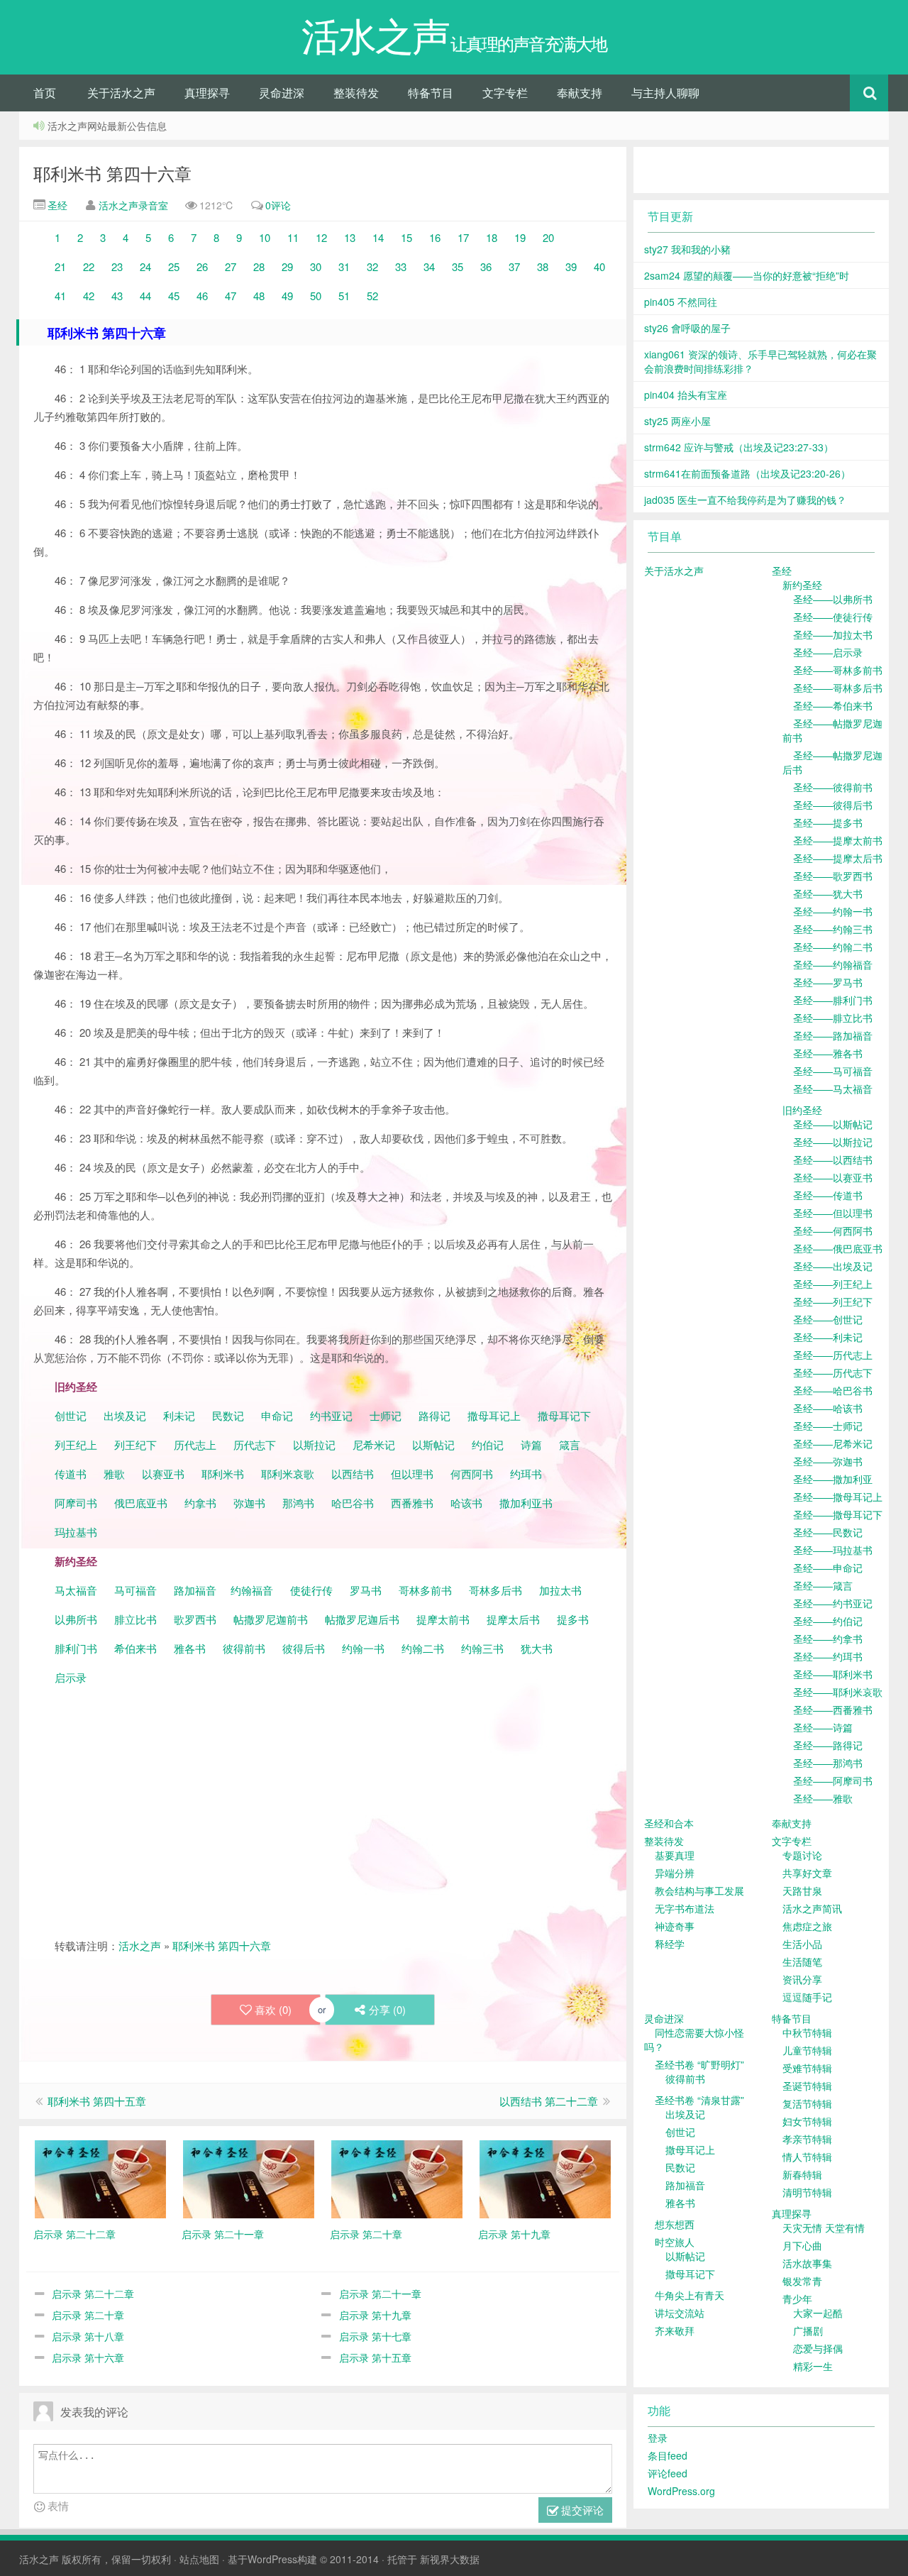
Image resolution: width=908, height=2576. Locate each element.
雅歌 (114, 1474)
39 (571, 266)
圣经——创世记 (828, 1319)
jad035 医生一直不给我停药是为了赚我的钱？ (745, 500)
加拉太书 (560, 1590)
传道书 (72, 1474)
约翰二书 (423, 1648)
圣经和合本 (669, 1823)
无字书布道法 (685, 1908)
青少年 (797, 2299)
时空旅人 (675, 2242)
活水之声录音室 (133, 205)
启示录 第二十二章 (93, 2294)
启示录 (71, 1677)
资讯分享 (802, 1979)
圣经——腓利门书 (833, 1000)
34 (429, 266)
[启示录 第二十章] (397, 2177)
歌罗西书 (195, 1619)
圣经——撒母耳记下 (838, 1514)
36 (486, 266)
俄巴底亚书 (141, 1503)
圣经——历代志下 (833, 1372)
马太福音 (76, 1590)
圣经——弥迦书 (828, 1461)
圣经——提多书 (828, 822)
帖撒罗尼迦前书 (272, 1619)
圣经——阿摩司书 (833, 1780)
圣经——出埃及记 (833, 1266)
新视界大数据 (450, 2559)
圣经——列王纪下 (833, 1301)
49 (287, 296)
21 (60, 266)
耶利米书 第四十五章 (97, 2101)
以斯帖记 (433, 1444)
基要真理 (675, 1855)
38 (543, 266)
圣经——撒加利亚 (833, 1479)
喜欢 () (273, 2009)
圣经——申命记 (828, 1568)
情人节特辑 (807, 2157)
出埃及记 (123, 1415)
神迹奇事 (675, 1926)
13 (350, 237)
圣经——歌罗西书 (833, 876)
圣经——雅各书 (828, 1053)
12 (321, 237)
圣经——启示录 (828, 652)
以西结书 (353, 1474)
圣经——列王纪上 (833, 1284)
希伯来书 (135, 1648)
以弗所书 (76, 1619)
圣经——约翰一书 (833, 911)
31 (344, 266)
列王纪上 (76, 1444)
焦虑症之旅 (807, 1926)
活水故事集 (807, 2263)
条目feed (668, 2455)
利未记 (181, 1415)
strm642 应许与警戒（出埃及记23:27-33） (739, 447)
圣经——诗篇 (823, 1727)
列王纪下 (135, 1444)
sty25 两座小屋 (677, 421)
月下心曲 (802, 2245)
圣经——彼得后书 (833, 805)
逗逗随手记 (807, 1997)
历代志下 (255, 1444)
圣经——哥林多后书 (838, 688)
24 (145, 266)
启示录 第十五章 (375, 2357)
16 (435, 237)
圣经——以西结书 (833, 1160)
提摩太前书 (443, 1619)
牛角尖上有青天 (690, 2295)
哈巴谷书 (353, 1503)
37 (514, 266)
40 (599, 266)
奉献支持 (580, 93)
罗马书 (366, 1590)
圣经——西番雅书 (833, 1710)
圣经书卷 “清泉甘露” (699, 2100)
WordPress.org (681, 2491)
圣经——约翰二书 (833, 947)
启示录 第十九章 (375, 2315)
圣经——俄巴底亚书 (838, 1248)
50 (316, 296)
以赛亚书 (163, 1474)
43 (117, 296)
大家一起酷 (818, 2313)
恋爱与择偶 (818, 2348)
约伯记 (488, 1444)
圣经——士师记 (828, 1426)
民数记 (229, 1415)
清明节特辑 (807, 2192)
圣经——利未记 (828, 1337)
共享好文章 (807, 1873)
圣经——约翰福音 (833, 964)
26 (202, 266)
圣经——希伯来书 (833, 705)
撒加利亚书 (526, 1503)
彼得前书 (244, 1648)
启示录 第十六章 (88, 2357)
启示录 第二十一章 (380, 2294)
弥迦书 (249, 1503)
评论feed (668, 2473)
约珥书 (526, 1474)
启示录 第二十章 (88, 2315)
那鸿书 (298, 1503)
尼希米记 (372, 1444)
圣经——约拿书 (828, 1639)
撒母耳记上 (494, 1415)
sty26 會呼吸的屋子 (687, 328)
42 (89, 296)
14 (378, 237)
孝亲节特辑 (807, 2139)
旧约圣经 (802, 1110)
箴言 (570, 1444)
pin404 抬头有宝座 (686, 395)
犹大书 (537, 1648)
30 (316, 266)
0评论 (278, 205)
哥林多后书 (495, 1590)
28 (259, 266)
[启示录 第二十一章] (249, 2177)
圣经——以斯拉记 (833, 1142)
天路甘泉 (802, 1890)
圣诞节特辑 (807, 2086)
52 (372, 296)
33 (401, 266)
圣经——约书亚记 (833, 1603)
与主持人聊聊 (665, 93)
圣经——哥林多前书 (838, 670)
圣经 (56, 205)
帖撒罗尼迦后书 (362, 1619)
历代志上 (195, 1444)
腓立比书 (135, 1619)
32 (372, 266)
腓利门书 (76, 1648)
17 (463, 237)
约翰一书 (363, 1648)
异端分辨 (675, 1873)
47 (231, 296)
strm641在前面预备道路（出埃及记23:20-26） (747, 473)
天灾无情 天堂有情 (824, 2228)
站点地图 (199, 2559)
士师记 (384, 1415)
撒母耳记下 (564, 1415)
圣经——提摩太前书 (838, 840)
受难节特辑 (807, 2068)
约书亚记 (331, 1415)
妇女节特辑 (807, 2121)
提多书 (573, 1619)
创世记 (71, 1415)
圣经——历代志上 (833, 1355)
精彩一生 (813, 2366)
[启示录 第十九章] (545, 2177)
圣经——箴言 (823, 1585)
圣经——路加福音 (833, 1035)
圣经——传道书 (828, 1195)
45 (174, 296)
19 (520, 237)
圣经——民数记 (828, 1532)
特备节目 (431, 93)
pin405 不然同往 (681, 302)
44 (145, 296)
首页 (45, 93)
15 (406, 237)
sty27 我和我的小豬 (687, 249)
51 (344, 296)
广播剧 (808, 2330)
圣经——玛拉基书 (833, 1550)
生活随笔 (802, 1961)
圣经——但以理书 (833, 1213)
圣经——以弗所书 (833, 599)
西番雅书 (412, 1503)
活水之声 (140, 1945)
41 (60, 296)
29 (287, 266)
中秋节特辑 (807, 2032)
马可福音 (135, 1590)
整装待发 (356, 93)
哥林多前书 (425, 1590)
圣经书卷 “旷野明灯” (699, 2064)
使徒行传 (311, 1590)
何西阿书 (472, 1474)
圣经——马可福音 (833, 1071)
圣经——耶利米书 (833, 1674)
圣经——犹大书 (828, 893)
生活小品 (802, 1944)
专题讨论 (802, 1855)
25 (174, 266)
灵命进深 (282, 93)
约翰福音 (252, 1590)
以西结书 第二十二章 (549, 2101)
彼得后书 (304, 1648)
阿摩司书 (76, 1503)
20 (548, 237)
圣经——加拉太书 (833, 634)
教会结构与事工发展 (699, 1890)
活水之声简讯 (812, 1908)
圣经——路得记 (828, 1745)
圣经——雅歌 (823, 1798)
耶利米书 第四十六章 (112, 173)
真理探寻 (207, 93)
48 (259, 296)
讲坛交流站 (680, 2313)
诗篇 (531, 1444)
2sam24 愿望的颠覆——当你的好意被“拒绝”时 (747, 275)
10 (265, 237)
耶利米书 (223, 1474)
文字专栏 (505, 93)
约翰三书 (482, 1648)
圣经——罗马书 (828, 982)
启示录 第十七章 (375, 2336)
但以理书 (412, 1474)
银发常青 (802, 2281)
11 (293, 237)
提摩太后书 (513, 1619)
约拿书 (200, 1503)
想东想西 (675, 2224)
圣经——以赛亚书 (833, 1177)
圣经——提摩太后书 (838, 858)
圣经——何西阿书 (833, 1231)
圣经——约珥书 (828, 1656)
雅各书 (190, 1648)
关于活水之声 (121, 93)
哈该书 (466, 1503)
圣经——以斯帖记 (833, 1124)
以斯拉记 (314, 1444)
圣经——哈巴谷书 (833, 1390)
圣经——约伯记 (828, 1621)
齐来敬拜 (675, 2330)
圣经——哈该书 (828, 1408)
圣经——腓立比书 (833, 1018)
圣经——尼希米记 (833, 1443)
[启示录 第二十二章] (100, 2177)
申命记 (278, 1415)
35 (458, 266)
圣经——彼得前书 (833, 787)
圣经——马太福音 (833, 1089)
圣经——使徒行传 (833, 617)
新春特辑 (802, 2174)
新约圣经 (802, 585)
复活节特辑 (807, 2103)
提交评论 (581, 2510)
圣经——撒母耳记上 (838, 1497)
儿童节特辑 (807, 2050)
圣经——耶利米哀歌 (838, 1692)
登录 (658, 2438)
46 (202, 296)
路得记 (436, 1415)
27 (231, 266)
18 (492, 237)
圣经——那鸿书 (828, 1763)
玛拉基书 (76, 1532)
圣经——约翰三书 (833, 929)
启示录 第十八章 (88, 2336)
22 (89, 266)
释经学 (670, 1944)
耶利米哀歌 (288, 1474)
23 (117, 266)
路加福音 (195, 1590)
